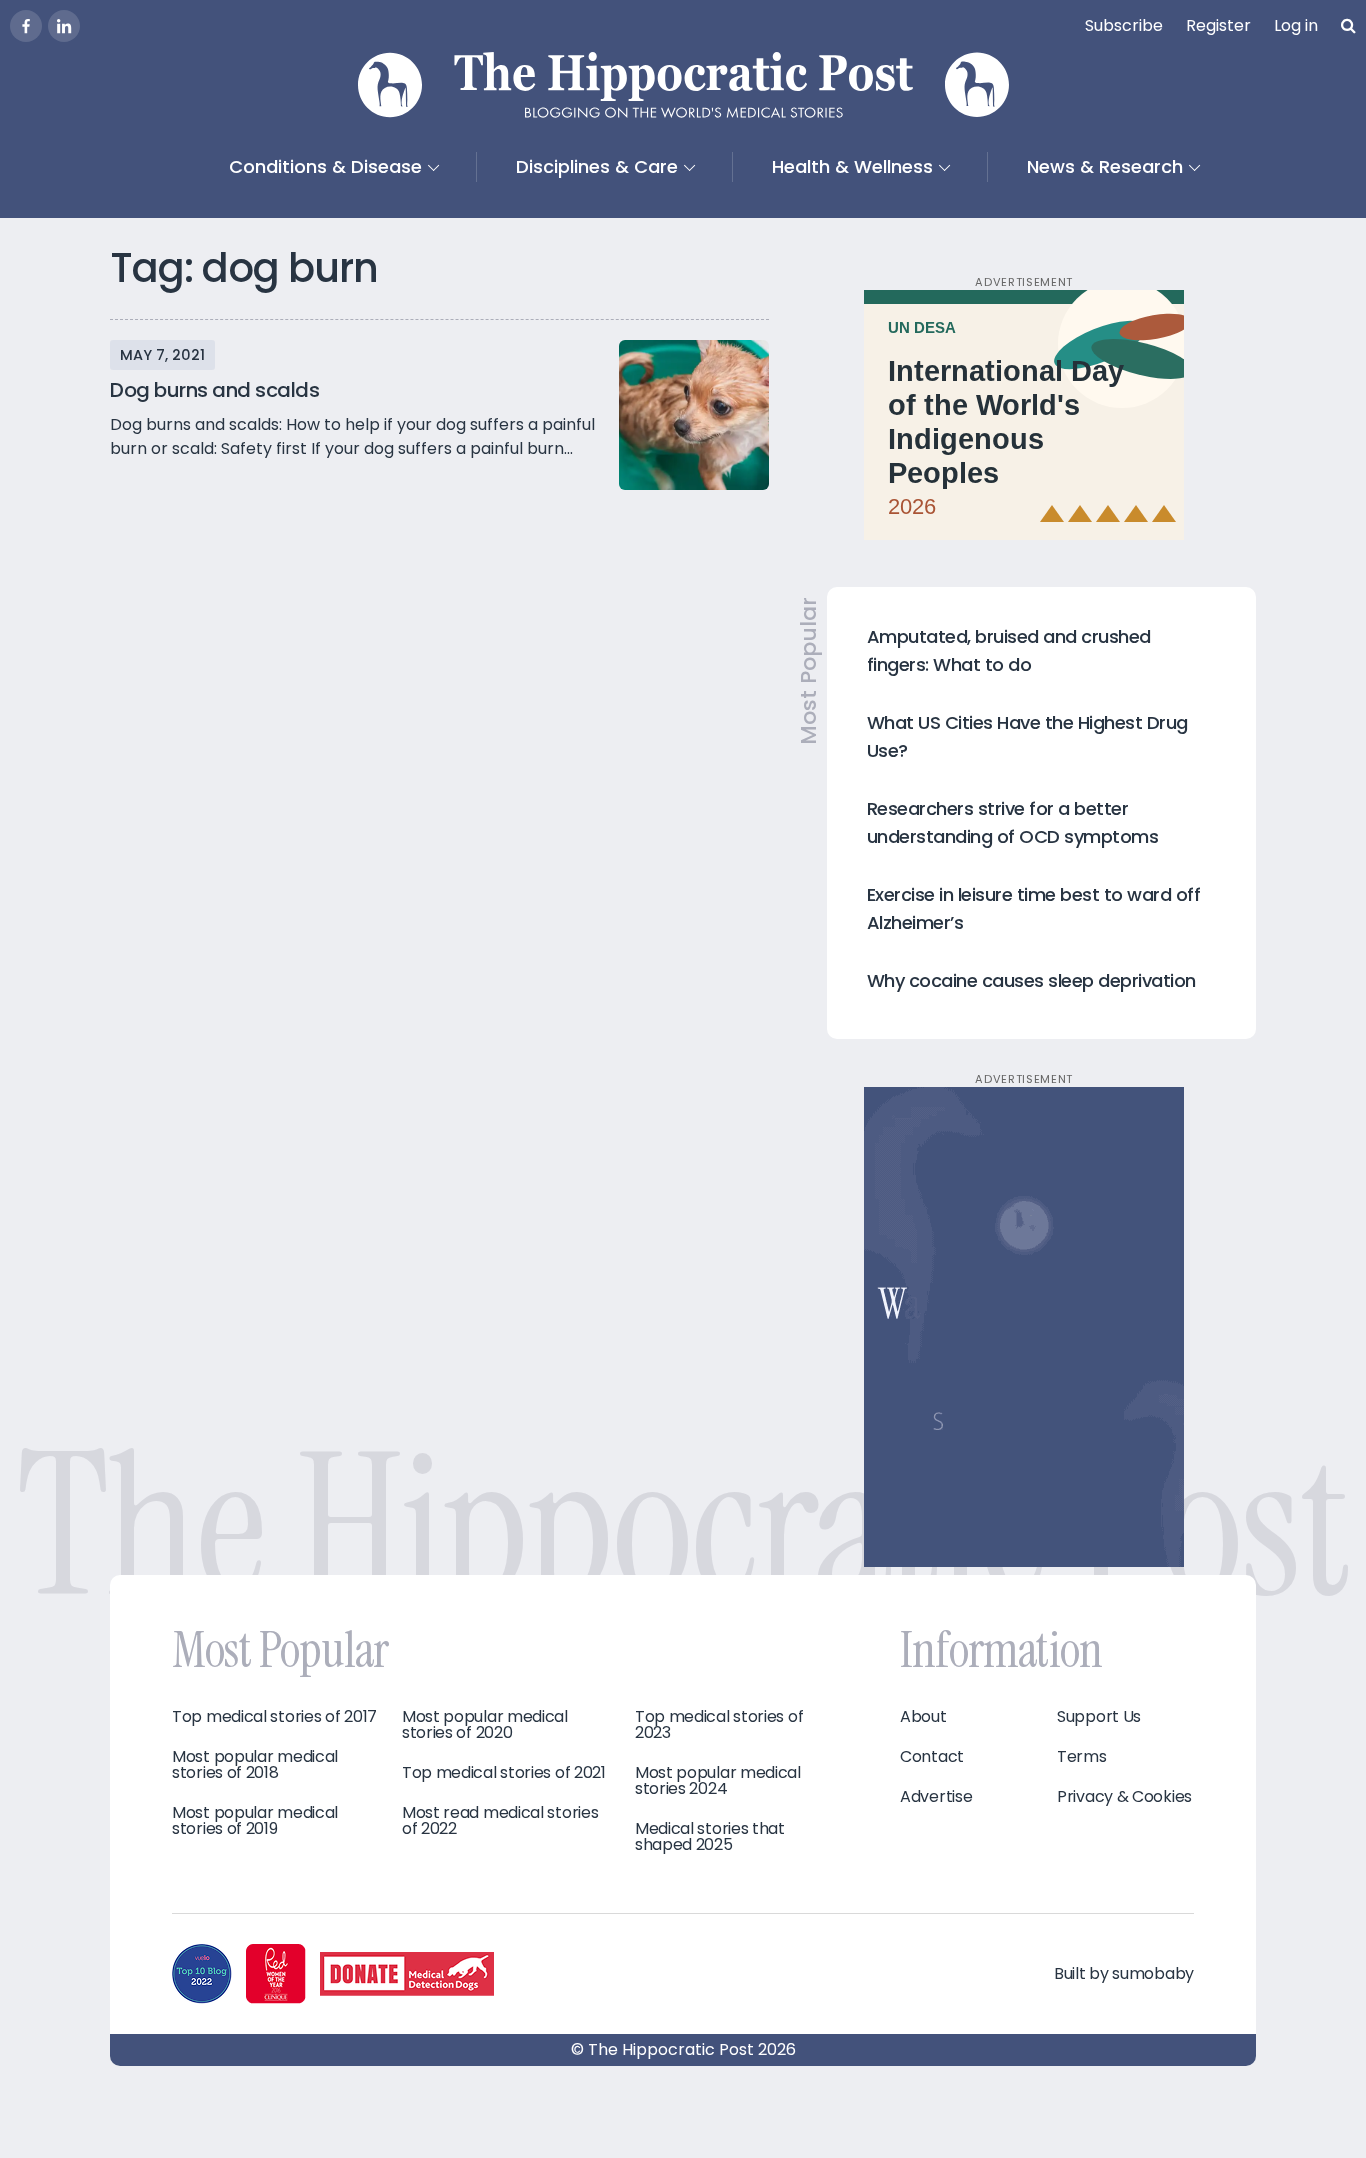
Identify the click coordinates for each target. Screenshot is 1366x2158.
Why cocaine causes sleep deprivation (1031, 980)
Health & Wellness (852, 166)
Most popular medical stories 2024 (718, 1781)
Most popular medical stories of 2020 (485, 1725)
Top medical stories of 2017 (274, 1717)
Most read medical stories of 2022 (500, 1821)
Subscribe (1124, 25)
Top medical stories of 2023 (719, 1725)
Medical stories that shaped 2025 (710, 1837)
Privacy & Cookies (1124, 1797)
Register (1218, 25)
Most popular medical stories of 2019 (255, 1821)
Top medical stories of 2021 (504, 1773)
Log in (1296, 25)
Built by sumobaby (1124, 1973)
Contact (932, 1757)
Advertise (936, 1797)
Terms (1082, 1757)
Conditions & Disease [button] (325, 166)
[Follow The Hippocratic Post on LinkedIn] (64, 26)
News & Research (1105, 166)
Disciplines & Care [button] (597, 166)
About (923, 1717)
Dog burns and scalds (214, 390)
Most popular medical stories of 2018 (255, 1765)
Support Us (1099, 1717)
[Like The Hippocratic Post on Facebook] (26, 26)
